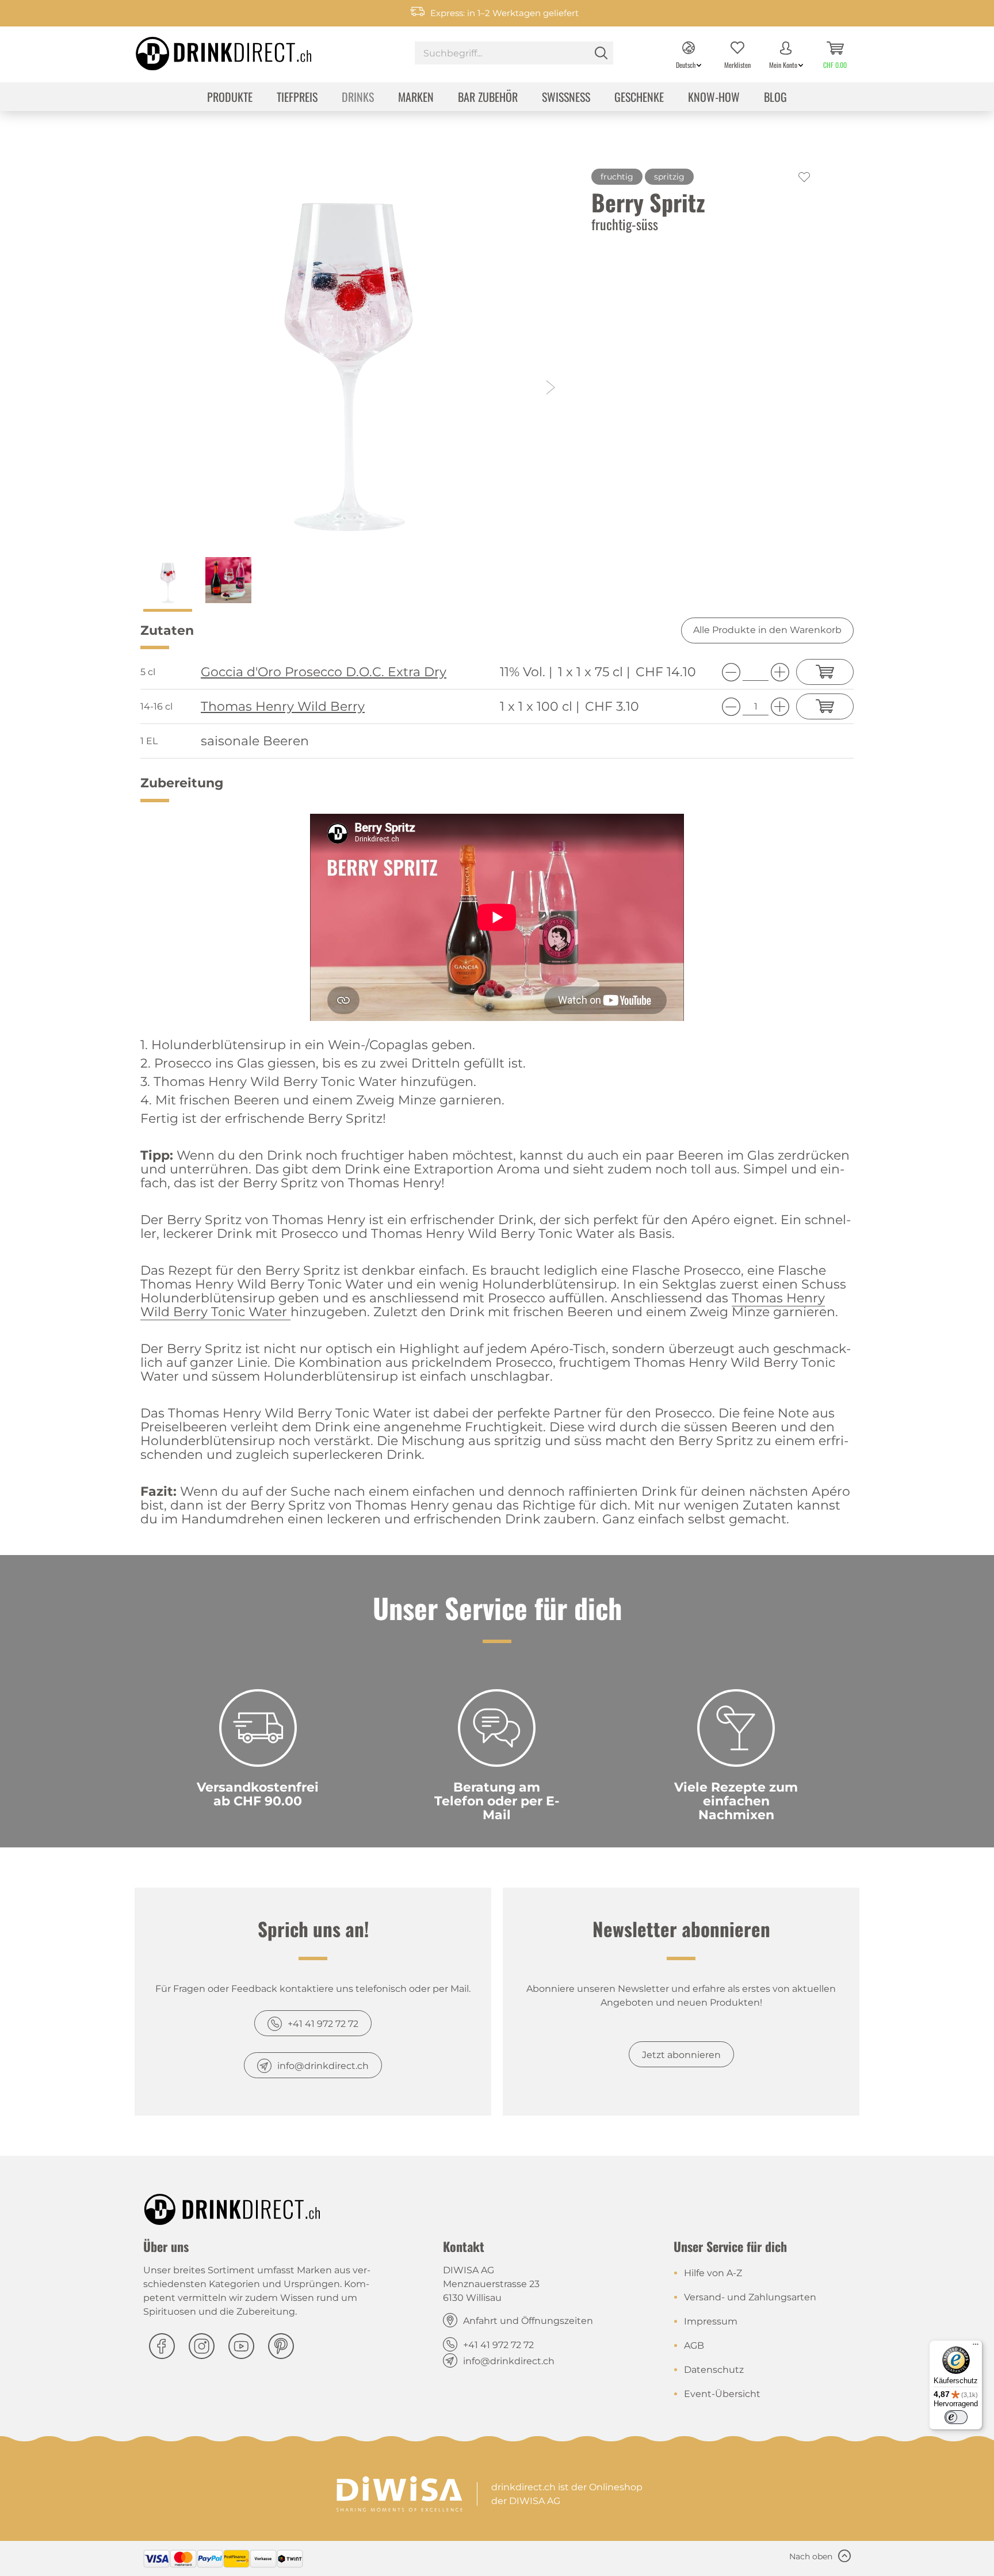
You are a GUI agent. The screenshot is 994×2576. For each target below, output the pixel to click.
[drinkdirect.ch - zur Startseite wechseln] (209, 50)
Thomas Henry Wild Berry (283, 707)
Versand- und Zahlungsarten (750, 2297)
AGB (694, 2346)
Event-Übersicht (722, 2394)
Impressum (711, 2321)
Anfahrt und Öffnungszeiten (528, 2321)
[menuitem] (514, 54)
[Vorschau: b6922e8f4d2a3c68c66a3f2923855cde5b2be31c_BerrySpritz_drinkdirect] (228, 584)
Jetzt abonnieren (681, 2055)
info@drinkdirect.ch (323, 2066)
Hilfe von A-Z (713, 2273)
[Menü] (976, 2347)
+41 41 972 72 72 (323, 2024)
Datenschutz (714, 2370)
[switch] (956, 2417)
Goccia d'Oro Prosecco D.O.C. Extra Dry (324, 672)
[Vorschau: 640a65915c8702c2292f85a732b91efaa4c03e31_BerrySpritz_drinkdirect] (168, 584)
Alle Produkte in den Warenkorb (767, 630)
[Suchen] (601, 53)
